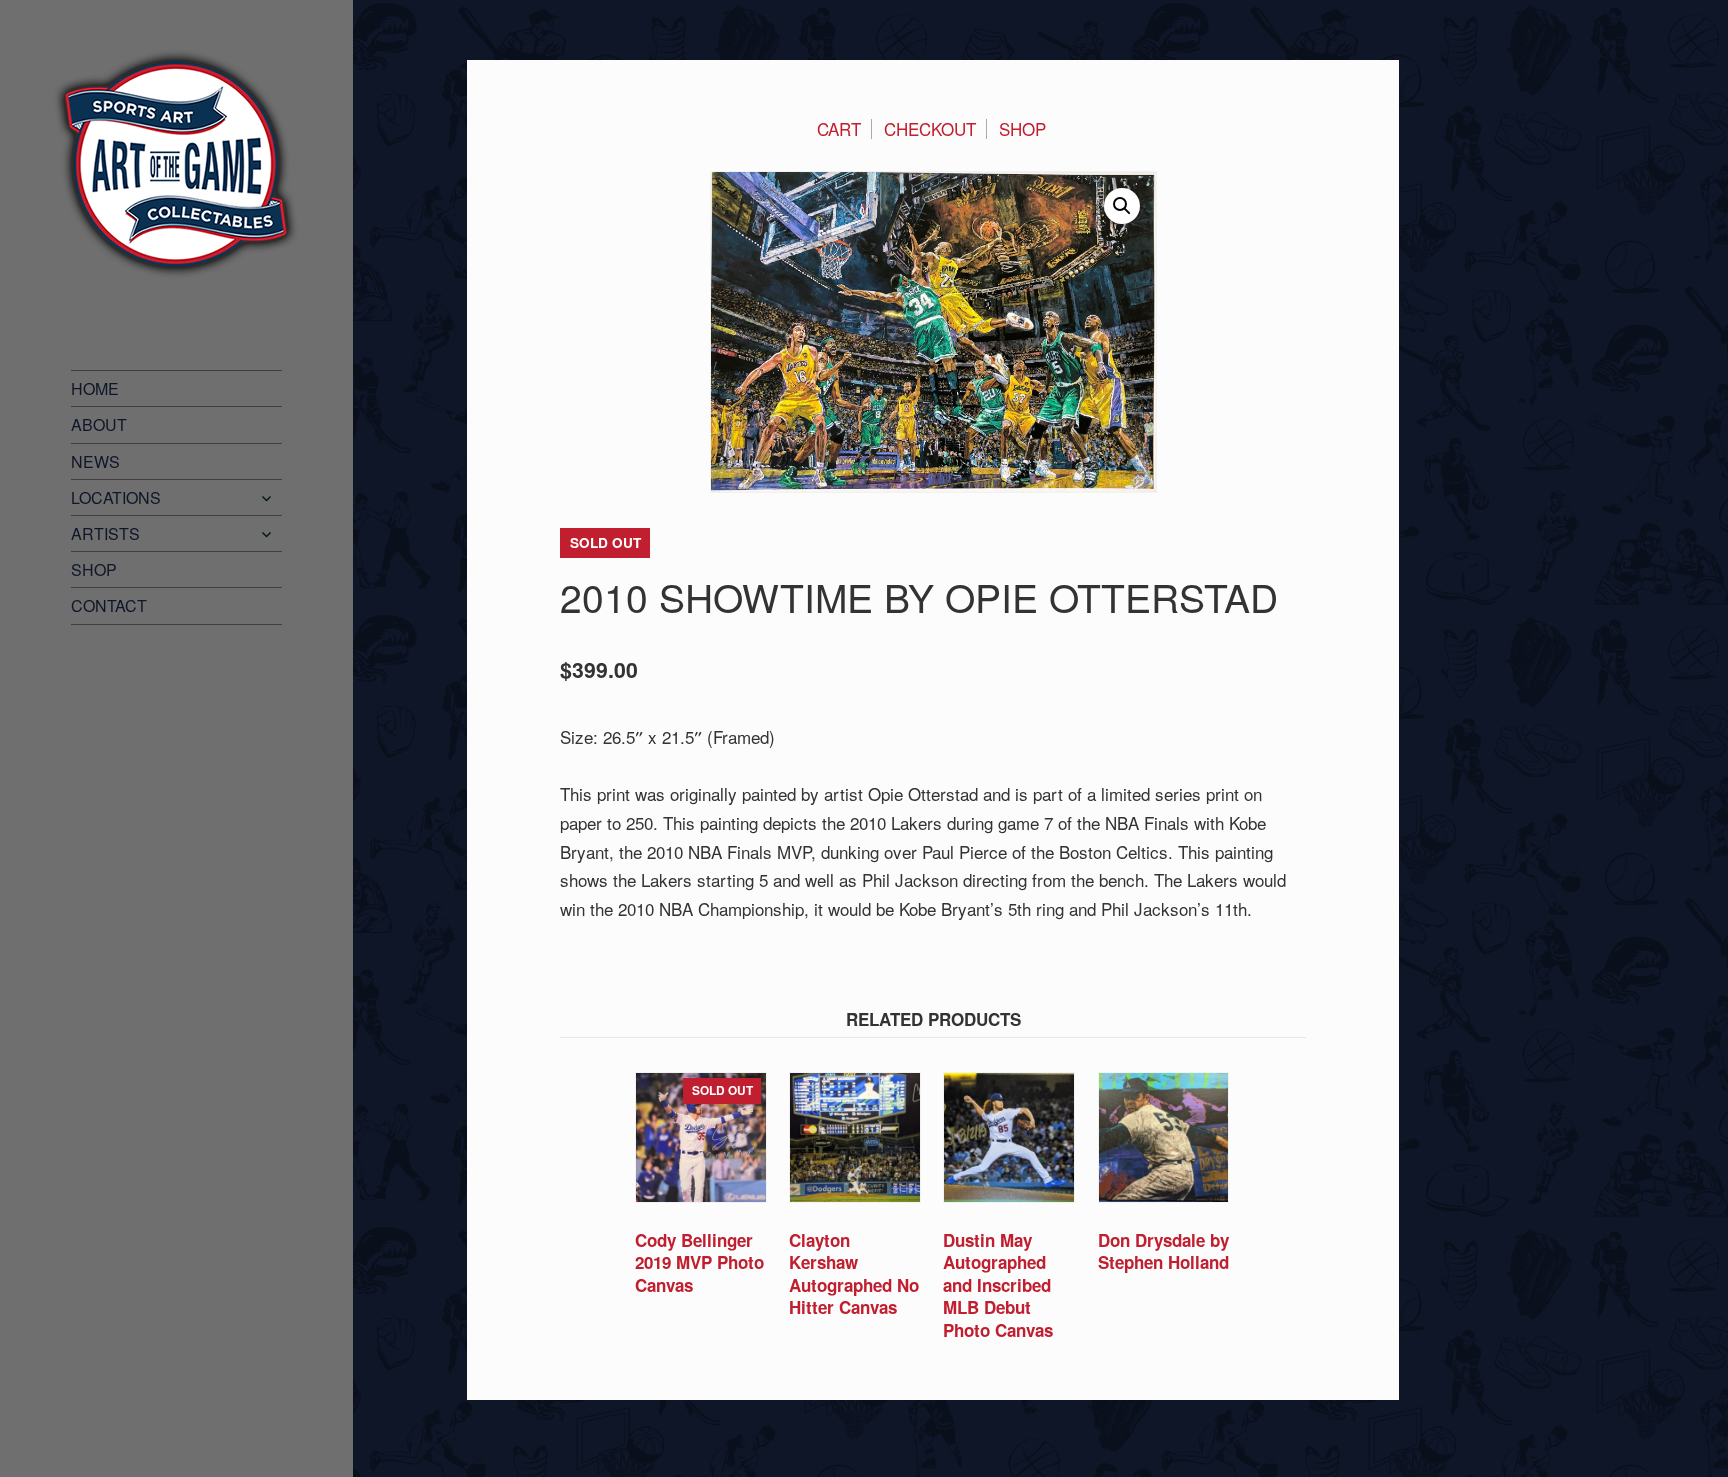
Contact (109, 605)
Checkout (930, 128)
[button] (1122, 206)
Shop (94, 569)
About (99, 424)
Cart (839, 128)
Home (95, 388)
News (95, 461)
